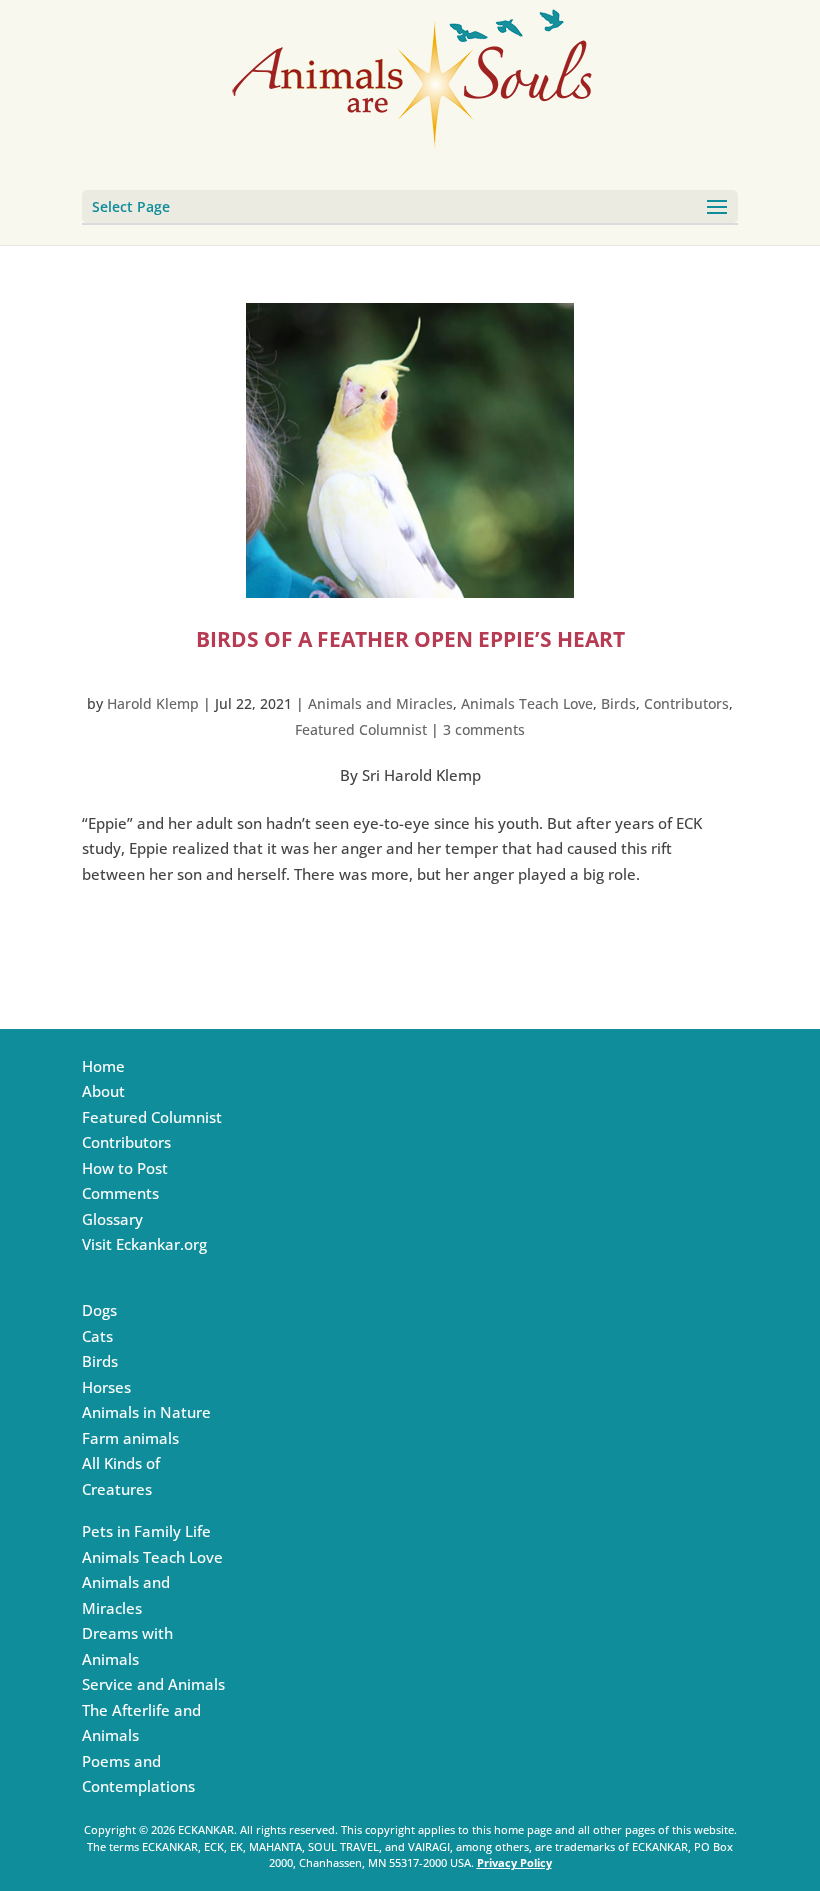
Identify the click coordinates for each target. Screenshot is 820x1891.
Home (103, 1066)
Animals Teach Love (527, 703)
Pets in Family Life (146, 1531)
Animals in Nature (146, 1412)
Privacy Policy (514, 1862)
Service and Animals (153, 1684)
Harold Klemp (153, 703)
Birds (618, 703)
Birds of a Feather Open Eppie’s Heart (410, 639)
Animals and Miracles (380, 703)
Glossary (112, 1219)
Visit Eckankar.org (144, 1244)
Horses (106, 1387)
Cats (97, 1336)
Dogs (99, 1310)
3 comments (484, 729)
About (103, 1091)
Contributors (686, 703)
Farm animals (130, 1438)
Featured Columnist (361, 729)
